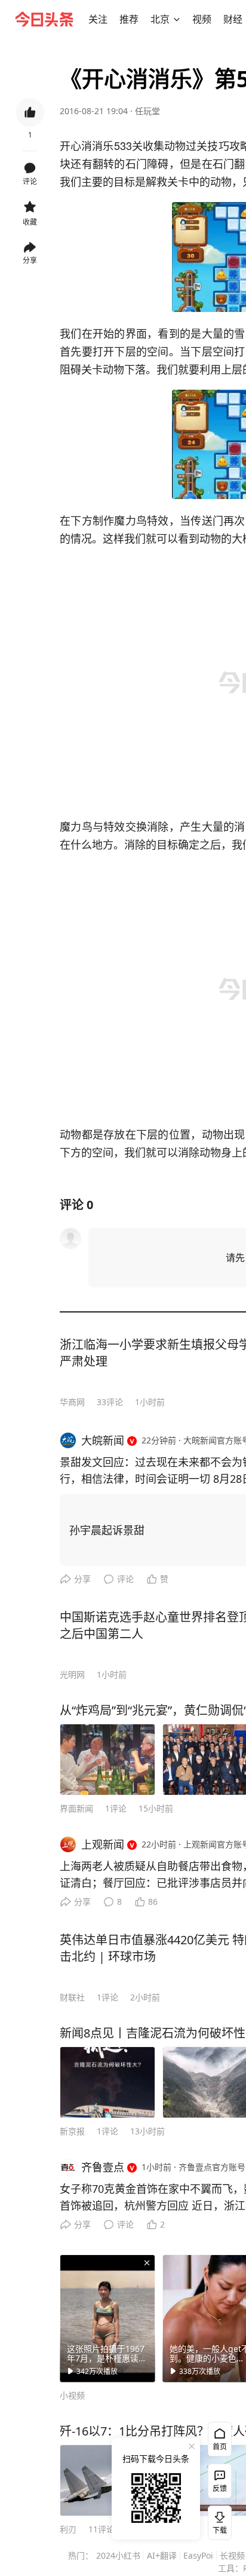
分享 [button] (30, 260)
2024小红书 (118, 2555)
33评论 (110, 1402)
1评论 (116, 1808)
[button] (98, 19)
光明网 (72, 1674)
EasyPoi (198, 2555)
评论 (125, 1579)
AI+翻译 (162, 2555)
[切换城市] (177, 19)
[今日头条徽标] (44, 19)
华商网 (72, 1402)
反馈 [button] (220, 2488)
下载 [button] (217, 2520)
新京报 (72, 2131)
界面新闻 (76, 1808)
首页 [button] (220, 2447)
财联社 (72, 1997)
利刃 (68, 2529)
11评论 (102, 2529)
